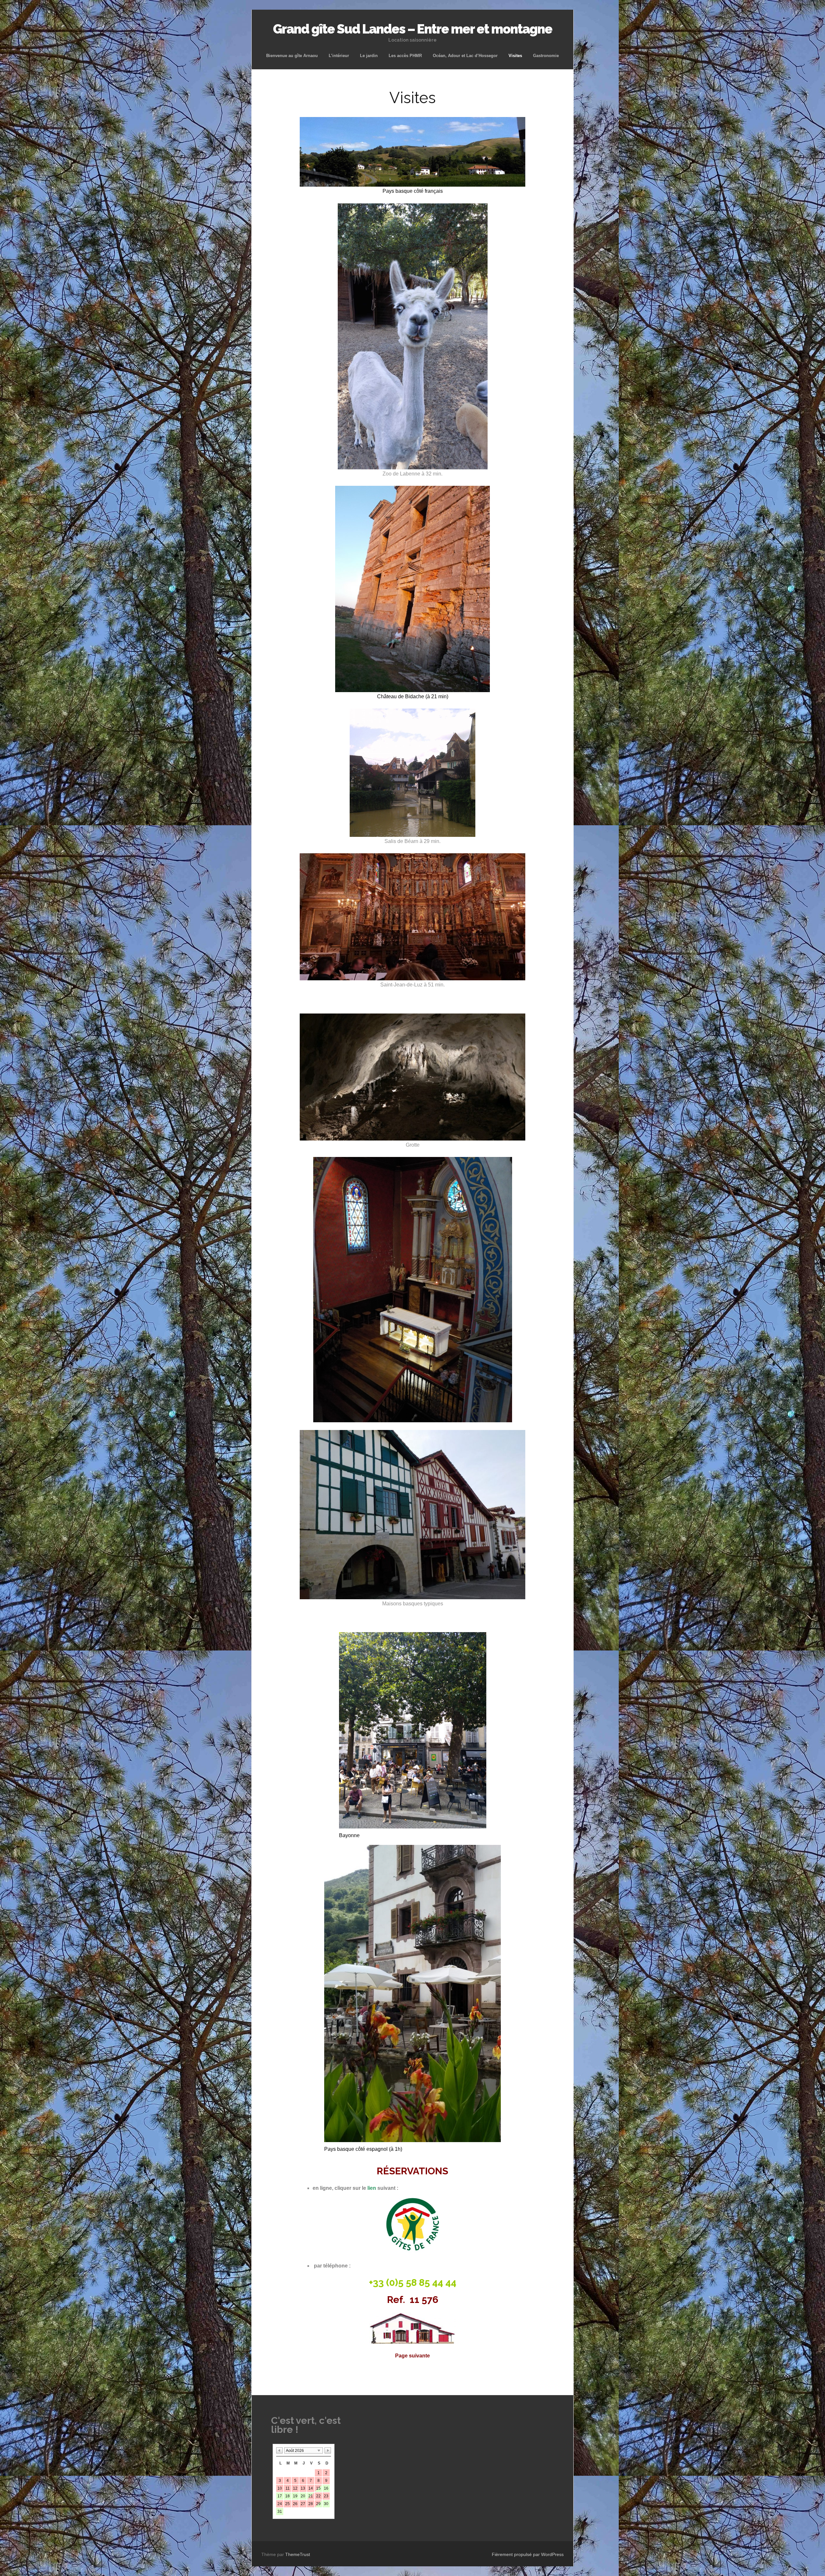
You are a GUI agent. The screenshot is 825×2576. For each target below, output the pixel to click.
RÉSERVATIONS (412, 2171)
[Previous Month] (279, 2450)
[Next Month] (328, 2450)
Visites (515, 56)
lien (372, 2188)
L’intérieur (339, 56)
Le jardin (369, 56)
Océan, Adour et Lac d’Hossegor (465, 56)
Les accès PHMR (405, 56)
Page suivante (412, 2356)
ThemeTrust (298, 2554)
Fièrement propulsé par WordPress (528, 2554)
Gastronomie (546, 56)
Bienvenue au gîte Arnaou (292, 56)
